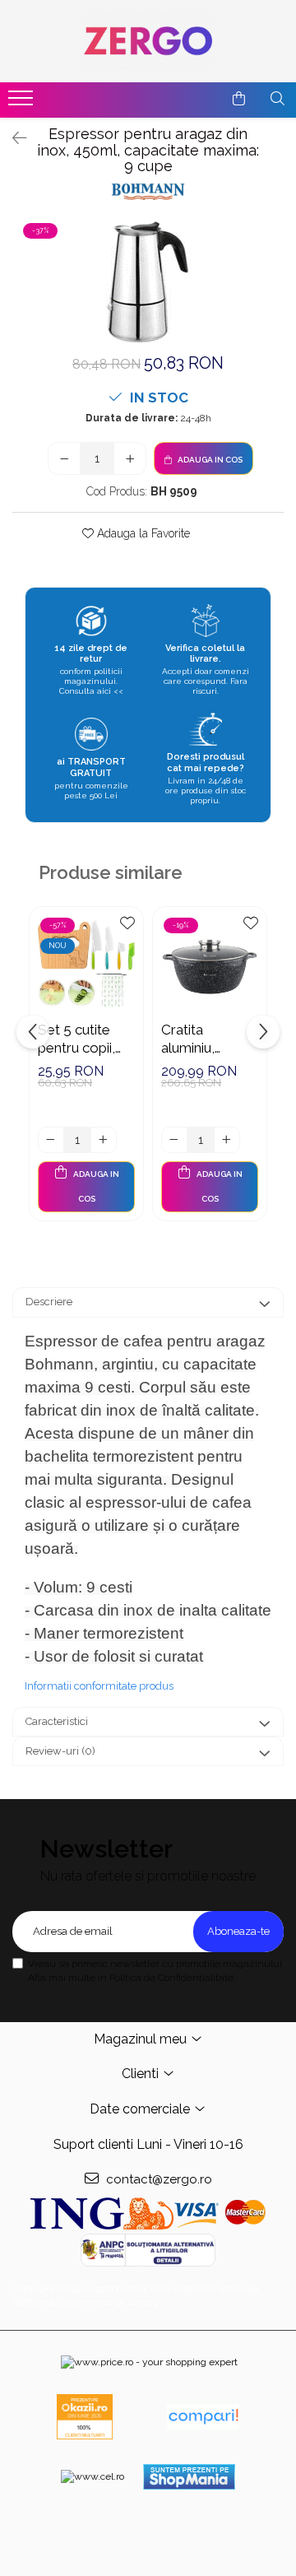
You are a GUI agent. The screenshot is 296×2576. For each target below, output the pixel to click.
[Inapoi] (12, 138)
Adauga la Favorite (142, 533)
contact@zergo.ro (157, 2179)
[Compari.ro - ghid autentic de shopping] (203, 2417)
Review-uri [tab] (60, 1751)
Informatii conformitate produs (99, 1686)
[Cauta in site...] (277, 99)
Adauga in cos (209, 460)
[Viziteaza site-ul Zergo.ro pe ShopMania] (189, 2477)
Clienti (142, 2074)
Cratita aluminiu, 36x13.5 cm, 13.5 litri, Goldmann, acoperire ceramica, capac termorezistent (208, 1039)
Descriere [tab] (49, 1302)
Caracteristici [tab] (57, 1721)
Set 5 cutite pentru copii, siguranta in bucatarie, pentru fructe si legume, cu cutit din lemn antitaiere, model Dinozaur (85, 1039)
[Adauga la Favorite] (127, 928)
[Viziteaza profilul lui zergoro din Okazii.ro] (85, 2417)
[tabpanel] (148, 282)
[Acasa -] (148, 41)
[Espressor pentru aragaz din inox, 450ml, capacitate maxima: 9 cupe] (148, 282)
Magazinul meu (142, 2039)
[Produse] (23, 103)
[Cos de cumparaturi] (239, 99)
